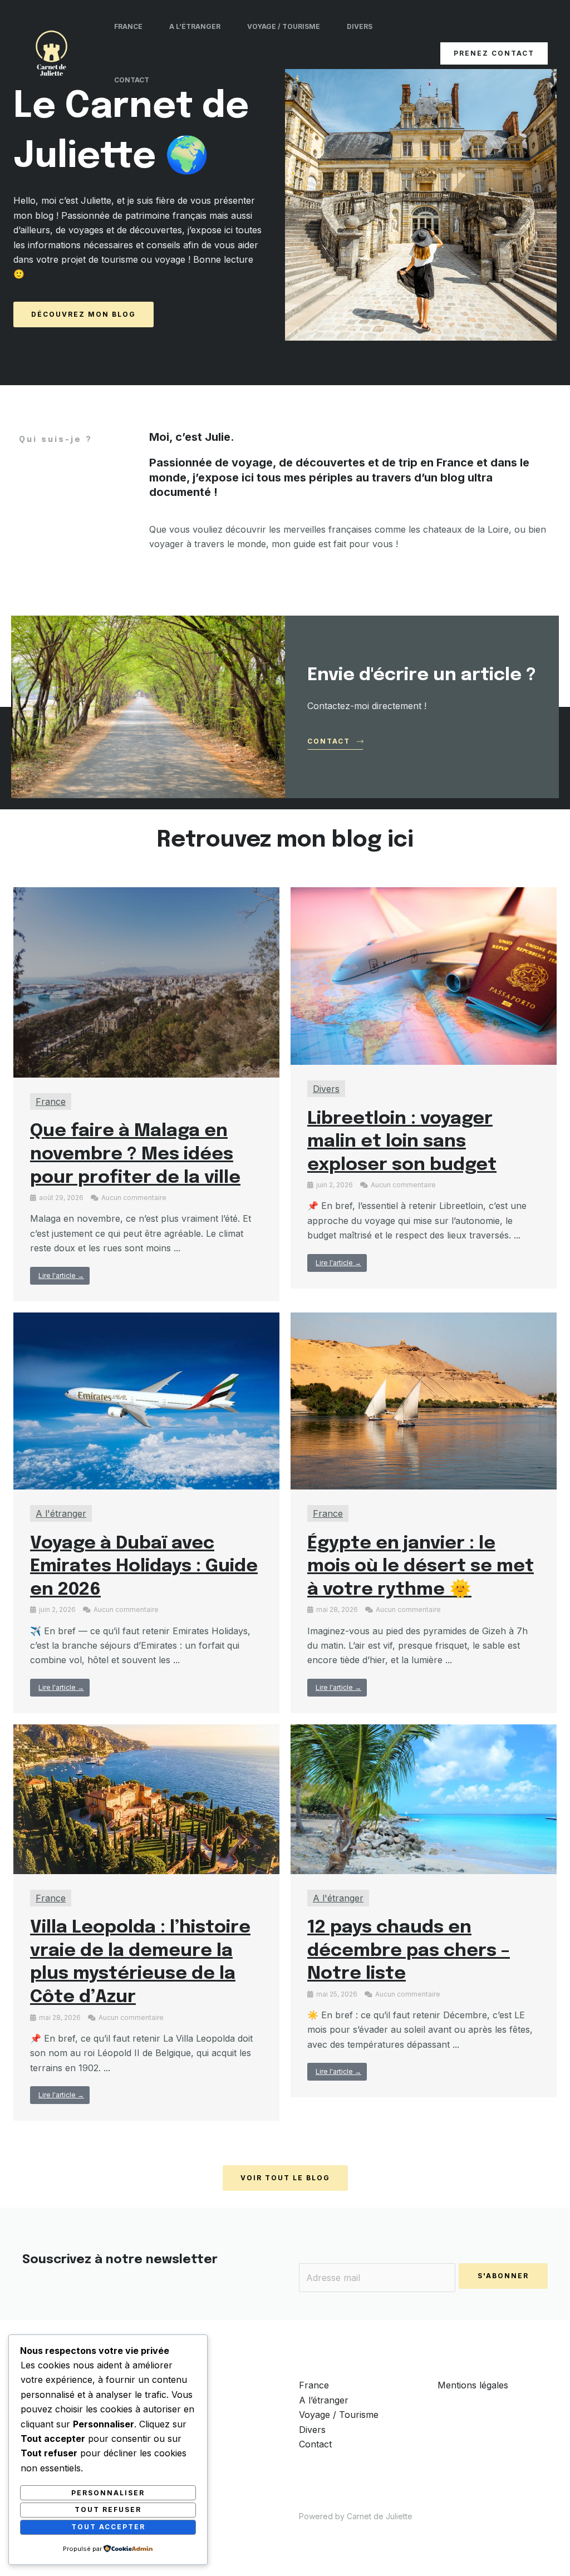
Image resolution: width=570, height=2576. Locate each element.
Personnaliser (108, 2493)
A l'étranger (61, 1513)
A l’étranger (195, 26)
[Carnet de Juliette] (51, 52)
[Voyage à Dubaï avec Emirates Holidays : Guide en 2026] (146, 1400)
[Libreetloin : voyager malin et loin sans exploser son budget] (424, 975)
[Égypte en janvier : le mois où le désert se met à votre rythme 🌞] (424, 1400)
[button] (494, 53)
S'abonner (503, 2276)
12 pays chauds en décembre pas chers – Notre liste (409, 1951)
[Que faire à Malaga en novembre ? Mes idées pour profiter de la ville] (146, 982)
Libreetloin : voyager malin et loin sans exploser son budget (402, 1142)
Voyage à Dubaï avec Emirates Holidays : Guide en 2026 (144, 1567)
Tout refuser (108, 2509)
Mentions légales (473, 2385)
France (128, 26)
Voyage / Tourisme (284, 26)
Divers (360, 26)
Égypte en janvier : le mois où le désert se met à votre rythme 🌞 (421, 1567)
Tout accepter (108, 2527)
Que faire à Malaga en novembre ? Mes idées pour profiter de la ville (135, 1154)
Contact (132, 80)
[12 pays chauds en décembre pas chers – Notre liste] (424, 1798)
